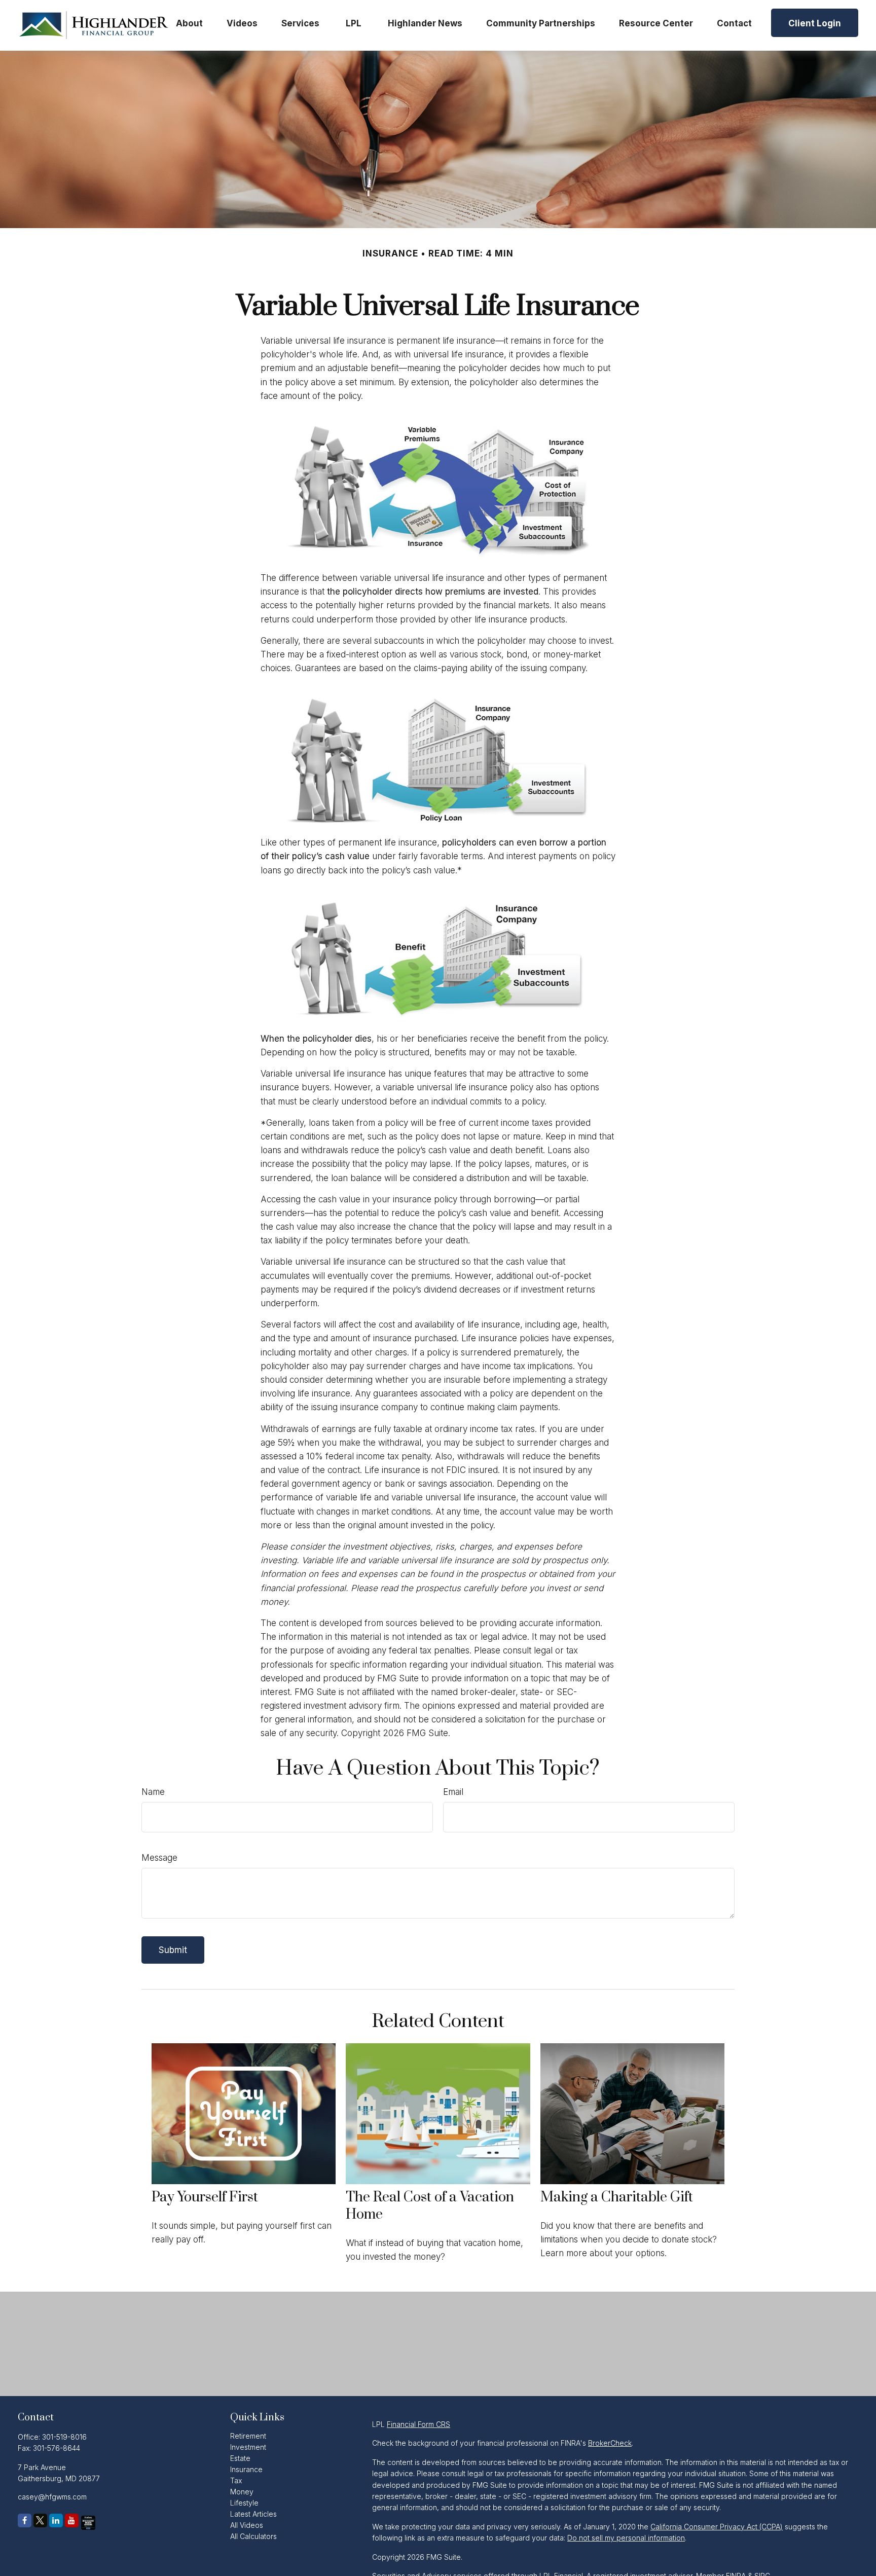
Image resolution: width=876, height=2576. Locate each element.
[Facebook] (25, 2520)
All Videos (247, 2525)
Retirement (248, 2436)
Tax (236, 2480)
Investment (248, 2447)
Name (153, 1792)
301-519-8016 (64, 2437)
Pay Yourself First (205, 2197)
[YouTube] (72, 2520)
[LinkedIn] (56, 2520)
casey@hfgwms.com (52, 2497)
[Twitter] (40, 2520)
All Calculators (253, 2536)
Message (159, 1858)
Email (453, 1792)
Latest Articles (253, 2514)
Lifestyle (244, 2503)
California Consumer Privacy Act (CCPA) (717, 2527)
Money (242, 2492)
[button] (189, 23)
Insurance (246, 2469)
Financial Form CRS (418, 2424)
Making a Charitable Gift (617, 2197)
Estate (240, 2458)
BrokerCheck (610, 2443)
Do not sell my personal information (626, 2538)
